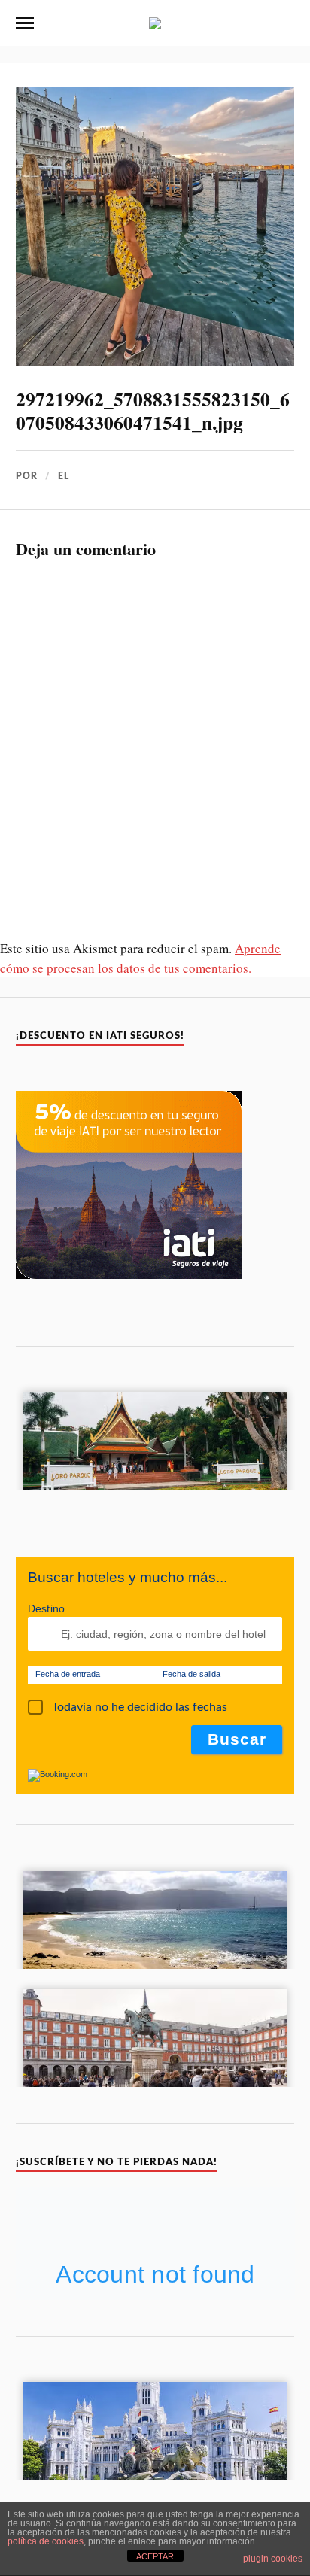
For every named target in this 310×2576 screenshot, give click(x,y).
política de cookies (46, 2541)
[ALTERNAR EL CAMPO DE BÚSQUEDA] (285, 23)
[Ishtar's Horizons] (155, 22)
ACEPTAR (155, 2556)
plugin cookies (273, 2559)
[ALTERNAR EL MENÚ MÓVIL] (25, 23)
